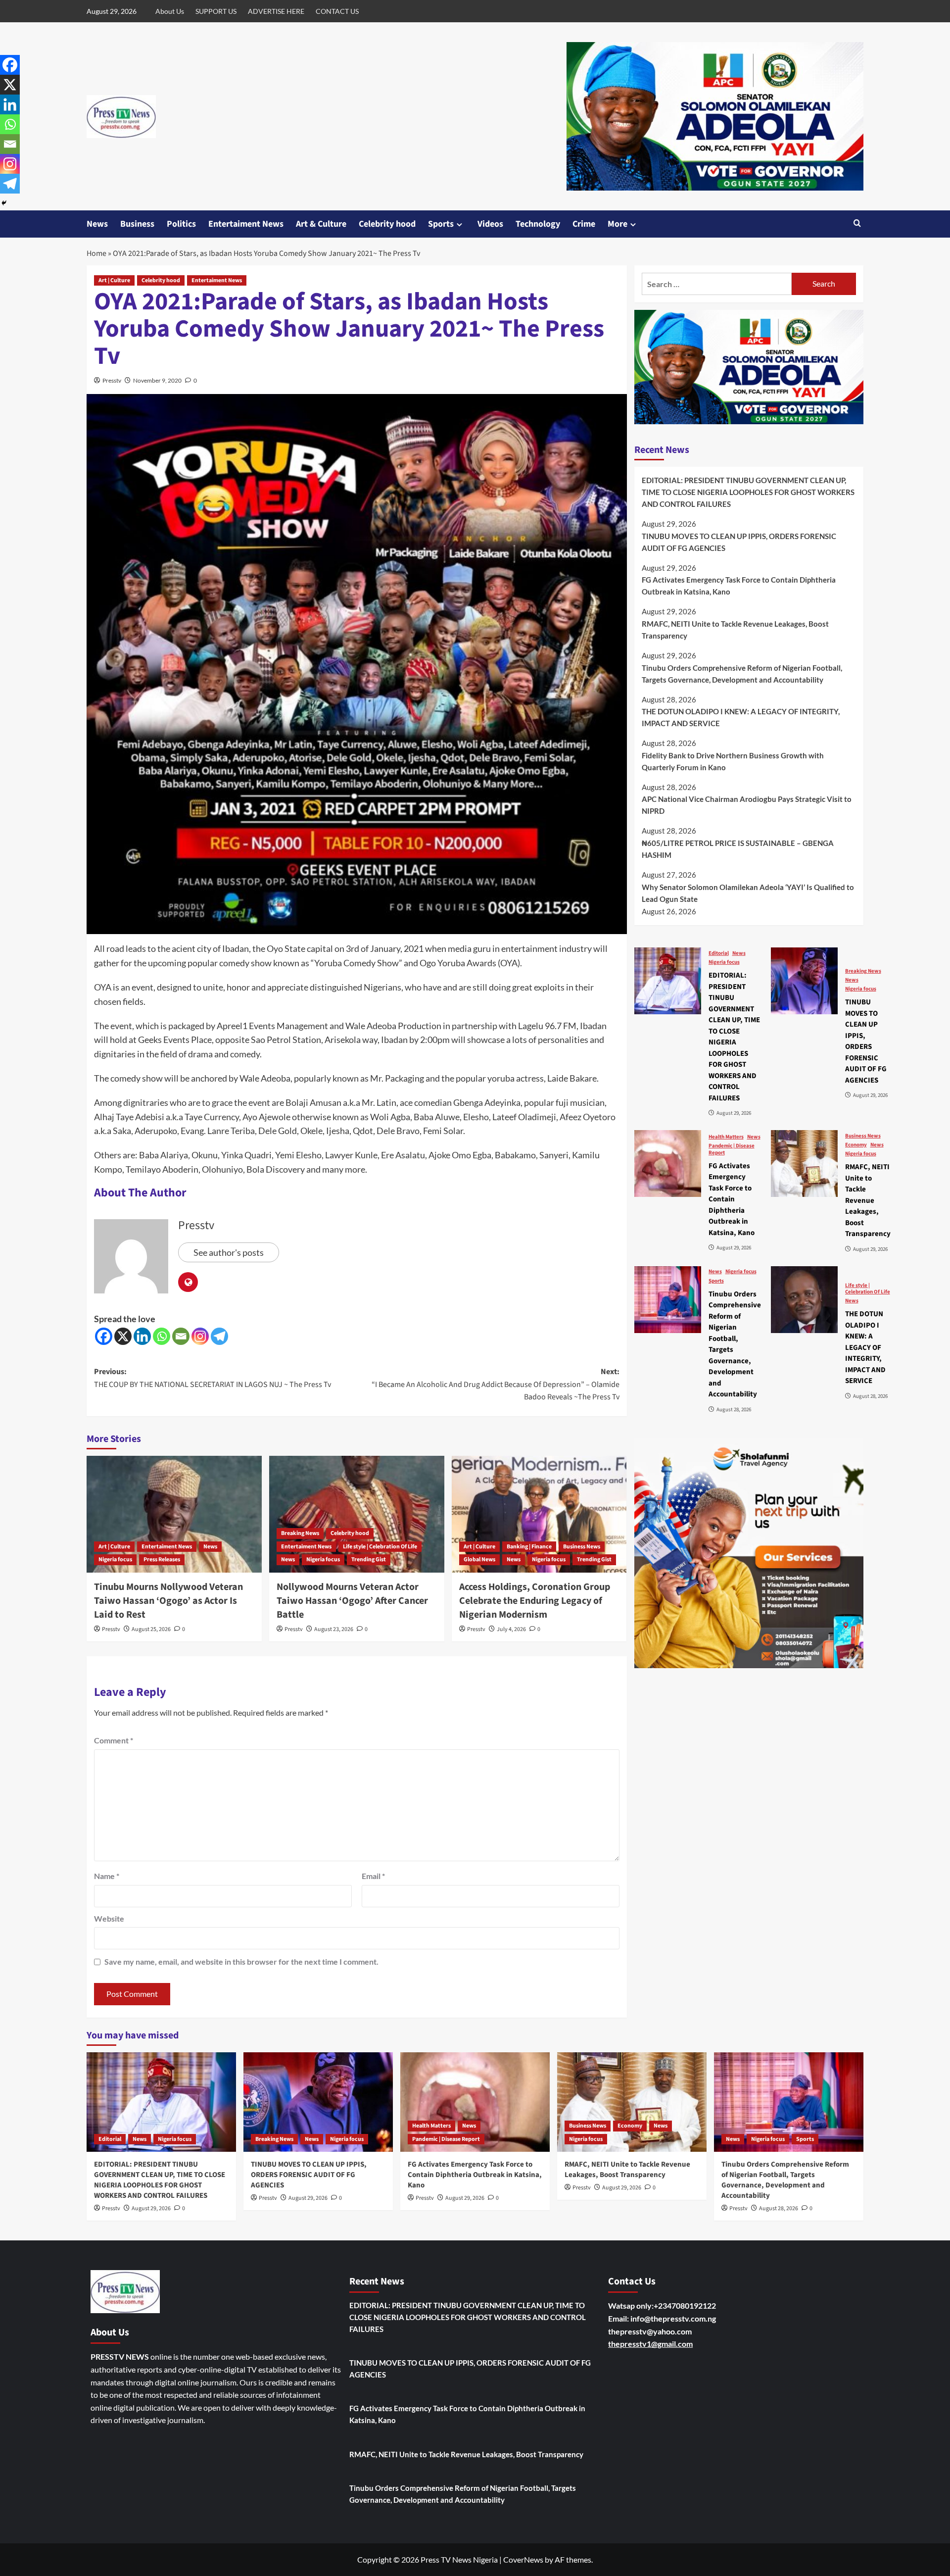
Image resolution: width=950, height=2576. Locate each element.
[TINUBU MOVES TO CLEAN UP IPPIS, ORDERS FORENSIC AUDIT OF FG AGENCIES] (804, 981)
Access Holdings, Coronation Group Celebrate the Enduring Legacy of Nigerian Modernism (535, 1601)
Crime (584, 224)
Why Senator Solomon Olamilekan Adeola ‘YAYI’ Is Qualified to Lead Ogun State (748, 893)
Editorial (719, 953)
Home (96, 253)
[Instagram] (200, 1336)
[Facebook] (104, 1336)
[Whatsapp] (162, 1336)
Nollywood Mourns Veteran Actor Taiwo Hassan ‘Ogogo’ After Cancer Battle (352, 1601)
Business (137, 224)
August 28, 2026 (779, 2208)
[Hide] (4, 203)
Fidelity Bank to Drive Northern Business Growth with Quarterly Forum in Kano (733, 761)
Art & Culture (321, 224)
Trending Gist (369, 1560)
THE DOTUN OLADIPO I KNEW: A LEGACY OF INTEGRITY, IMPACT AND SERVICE (741, 717)
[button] (857, 224)
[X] (123, 1336)
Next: (496, 1384)
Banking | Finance (529, 1547)
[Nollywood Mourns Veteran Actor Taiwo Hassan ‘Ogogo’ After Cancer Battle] (357, 1514)
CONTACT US (337, 11)
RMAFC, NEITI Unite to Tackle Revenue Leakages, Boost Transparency (735, 630)
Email (373, 1876)
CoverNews (523, 2559)
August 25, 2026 (151, 1629)
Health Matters (726, 1137)
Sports (441, 224)
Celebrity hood (387, 224)
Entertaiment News (246, 224)
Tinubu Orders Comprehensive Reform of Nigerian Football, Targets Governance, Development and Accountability (742, 674)
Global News (479, 1560)
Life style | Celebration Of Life (380, 1547)
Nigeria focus (115, 1560)
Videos (490, 224)
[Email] (181, 1336)
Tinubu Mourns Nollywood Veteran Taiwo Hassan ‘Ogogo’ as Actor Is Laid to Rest (168, 1601)
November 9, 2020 (157, 380)
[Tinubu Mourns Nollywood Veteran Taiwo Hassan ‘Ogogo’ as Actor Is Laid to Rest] (174, 1514)
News (97, 224)
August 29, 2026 (151, 2208)
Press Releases (162, 1560)
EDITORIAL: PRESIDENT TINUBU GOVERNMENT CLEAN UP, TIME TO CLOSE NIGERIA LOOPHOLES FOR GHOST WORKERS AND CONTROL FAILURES (748, 492)
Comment (114, 1740)
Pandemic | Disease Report (732, 1149)
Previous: (213, 1378)
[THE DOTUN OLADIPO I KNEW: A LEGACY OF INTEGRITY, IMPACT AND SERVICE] (804, 1300)
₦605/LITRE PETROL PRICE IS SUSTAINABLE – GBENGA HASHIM (738, 849)
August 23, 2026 (334, 1629)
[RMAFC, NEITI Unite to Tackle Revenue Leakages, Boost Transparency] (804, 1164)
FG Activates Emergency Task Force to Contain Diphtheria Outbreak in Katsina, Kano (739, 586)
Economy (856, 1145)
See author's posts (229, 1252)
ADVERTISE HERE (276, 11)
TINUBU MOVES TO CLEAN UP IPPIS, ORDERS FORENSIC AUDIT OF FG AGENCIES (739, 542)
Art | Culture (114, 280)
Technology (538, 224)
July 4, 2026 (511, 1629)
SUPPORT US (216, 11)
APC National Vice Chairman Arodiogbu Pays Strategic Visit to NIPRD (747, 805)
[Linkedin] (142, 1336)
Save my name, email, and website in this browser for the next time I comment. (241, 1961)
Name (107, 1876)
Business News (582, 1547)
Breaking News (300, 1533)
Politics (181, 224)
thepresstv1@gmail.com (650, 2344)
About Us (170, 11)
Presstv (112, 380)
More (617, 224)
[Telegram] (219, 1336)
